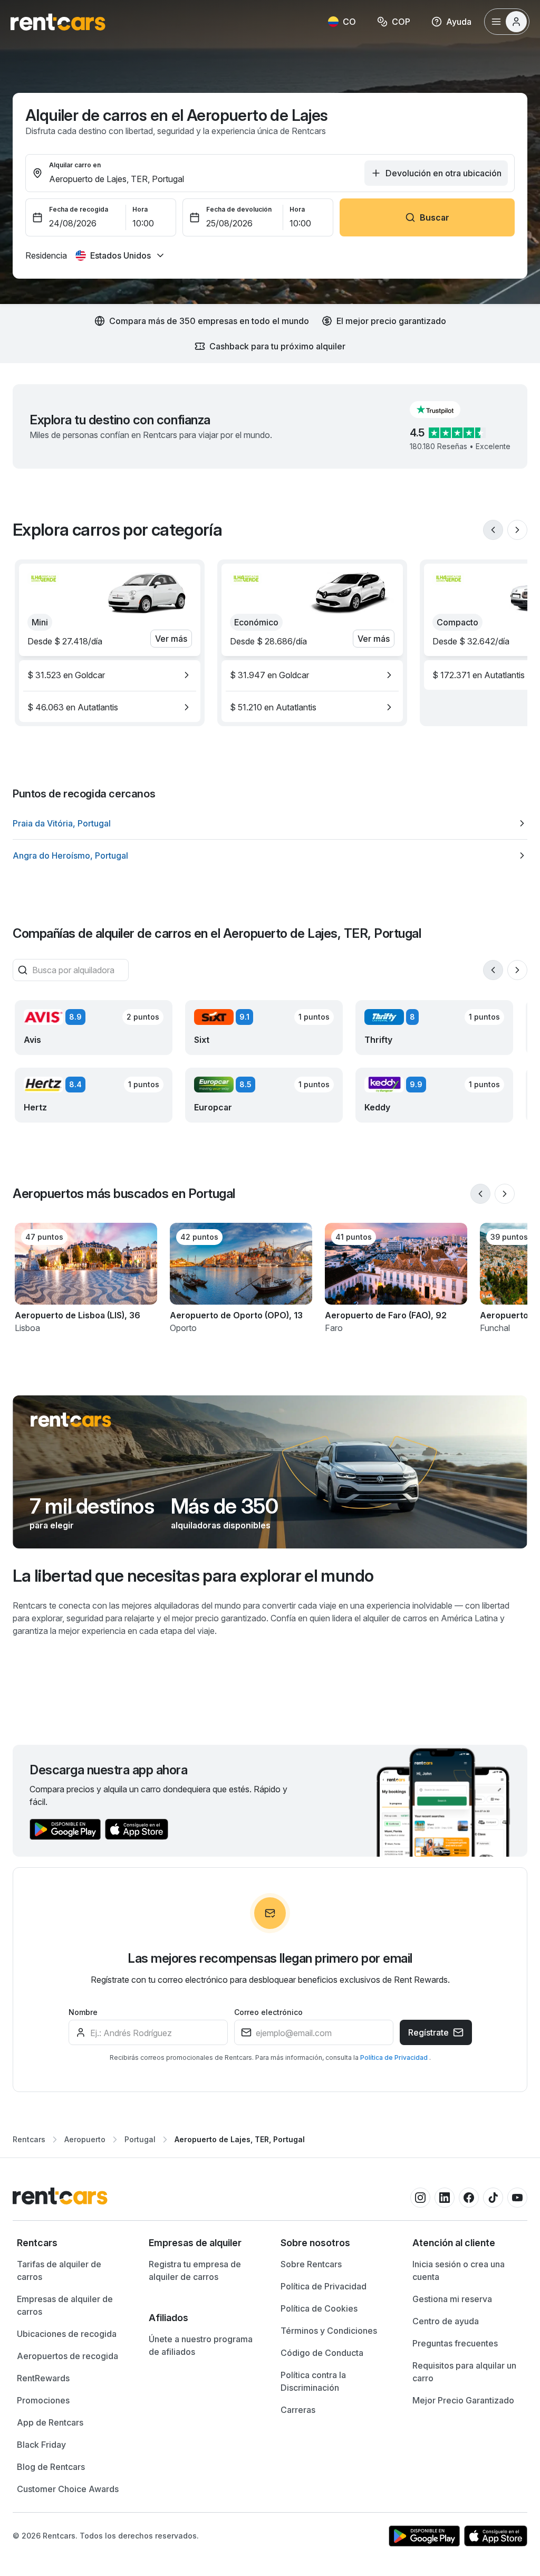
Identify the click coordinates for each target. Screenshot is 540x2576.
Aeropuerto (85, 2139)
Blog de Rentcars (51, 2467)
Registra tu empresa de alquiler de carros (195, 2270)
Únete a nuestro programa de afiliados (201, 2345)
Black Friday (41, 2445)
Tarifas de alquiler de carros (59, 2270)
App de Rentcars (50, 2422)
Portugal (140, 2139)
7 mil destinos (92, 1506)
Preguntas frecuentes (455, 2343)
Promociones (43, 2400)
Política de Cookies (319, 2308)
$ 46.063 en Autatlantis (73, 707)
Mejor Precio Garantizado (463, 2400)
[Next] (517, 530)
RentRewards (43, 2378)
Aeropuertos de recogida (67, 2356)
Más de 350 (224, 1506)
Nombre (83, 2012)
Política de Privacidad (395, 2057)
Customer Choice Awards (68, 2489)
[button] (443, 410)
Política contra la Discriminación (313, 2381)
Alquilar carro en (75, 165)
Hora (140, 209)
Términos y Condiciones (329, 2331)
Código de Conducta (322, 2353)
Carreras (298, 2410)
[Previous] (493, 530)
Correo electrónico (268, 2012)
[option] (110, 675)
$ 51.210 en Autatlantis (273, 707)
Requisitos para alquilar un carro (464, 2372)
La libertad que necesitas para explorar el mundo (193, 1576)
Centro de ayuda (446, 2321)
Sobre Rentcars (311, 2264)
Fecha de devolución (239, 209)
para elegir (52, 1525)
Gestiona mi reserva (452, 2299)
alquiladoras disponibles (221, 1525)
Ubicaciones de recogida (67, 2334)
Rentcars (29, 2139)
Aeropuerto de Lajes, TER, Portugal (240, 2139)
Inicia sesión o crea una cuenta (459, 2270)
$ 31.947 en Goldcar (269, 675)
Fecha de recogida (79, 209)
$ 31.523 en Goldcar (66, 675)
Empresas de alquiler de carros (65, 2305)
